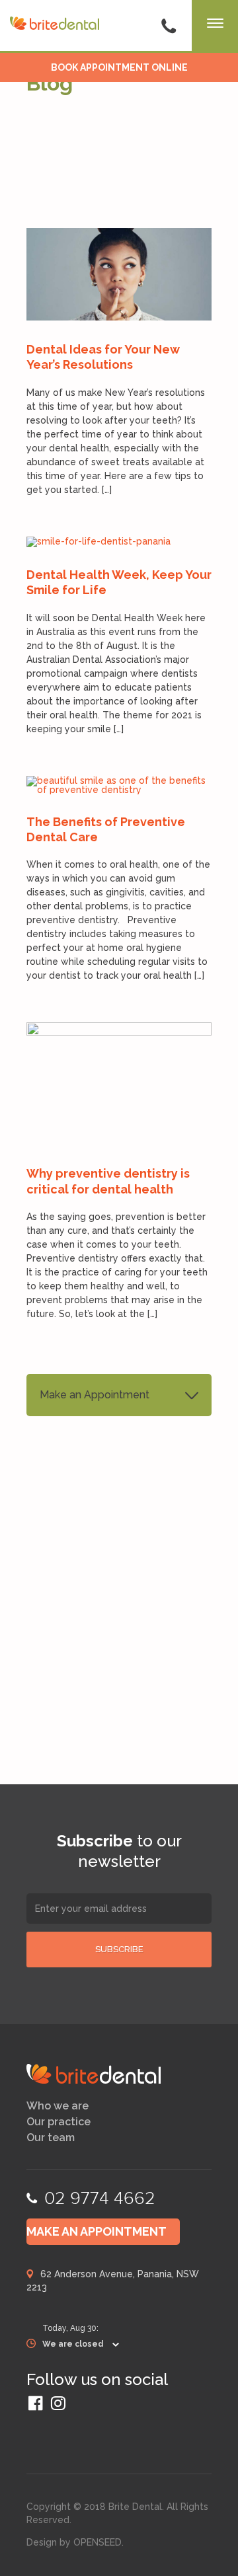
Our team (51, 2138)
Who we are (58, 2106)
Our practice (59, 2122)
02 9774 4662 (100, 2198)
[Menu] (215, 26)
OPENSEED (98, 2542)
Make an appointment (97, 2231)
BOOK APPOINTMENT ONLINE (119, 67)
